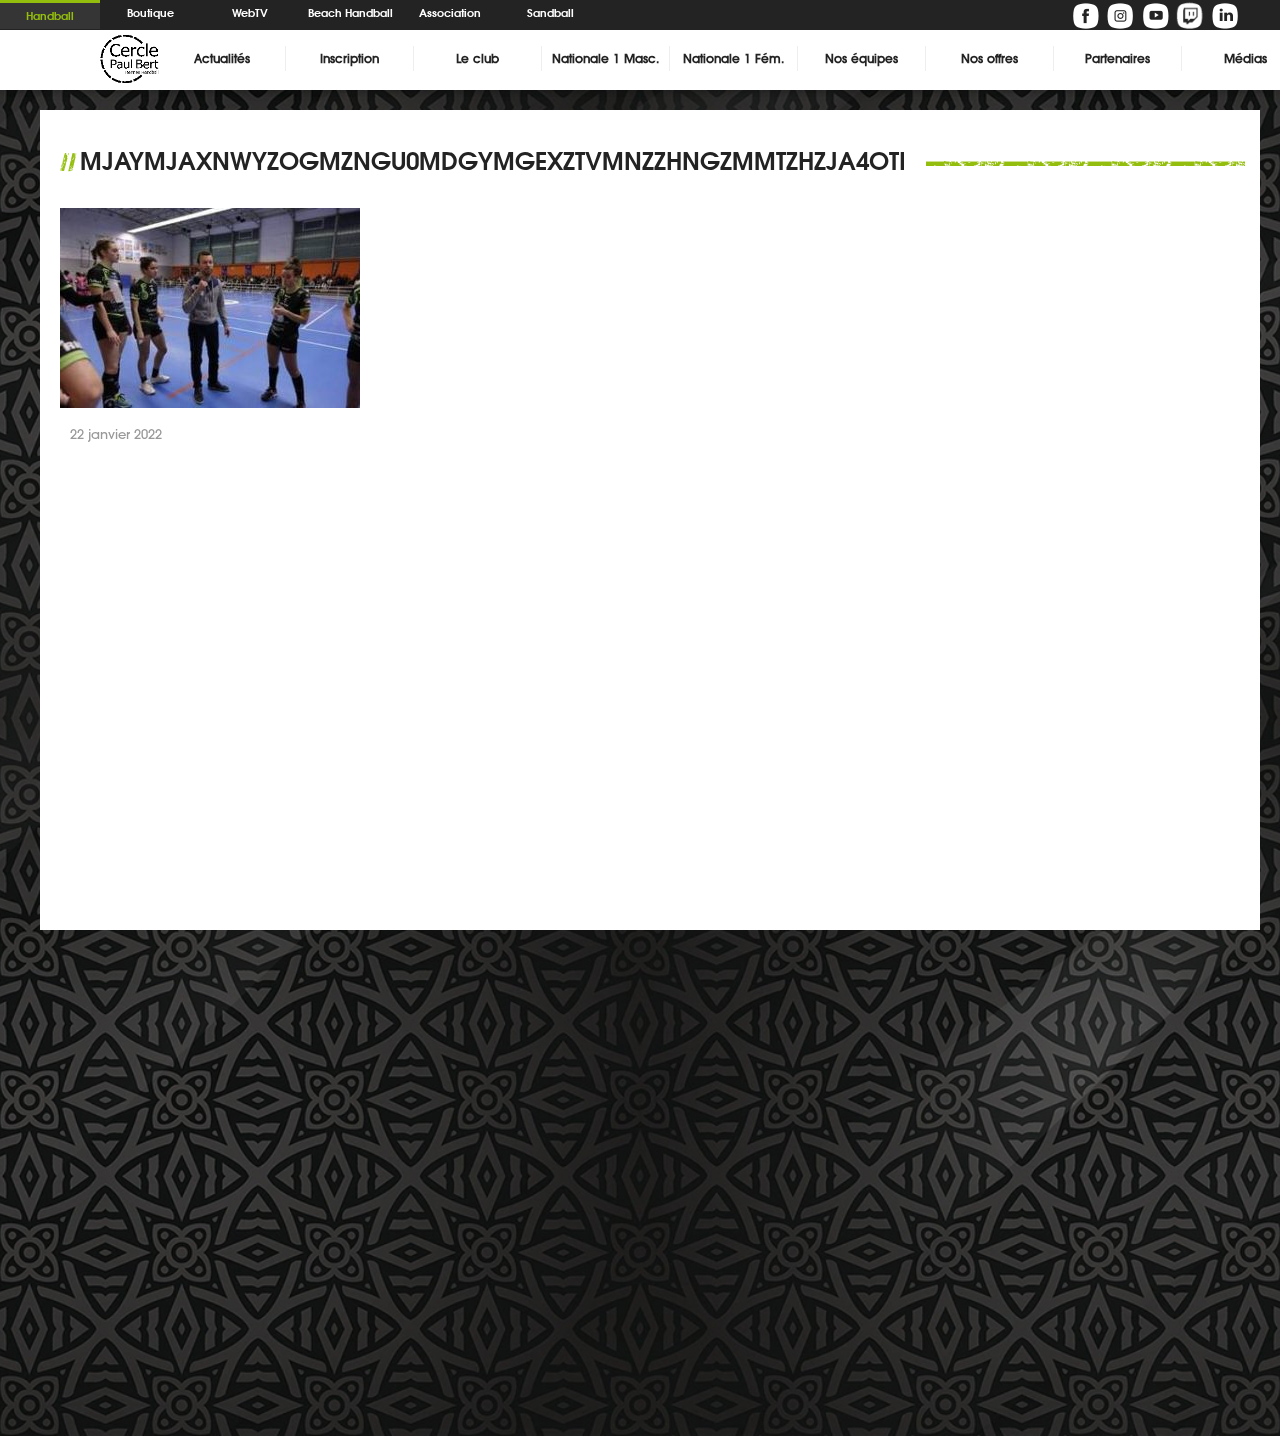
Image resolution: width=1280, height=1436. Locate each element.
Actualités (222, 58)
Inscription (349, 58)
